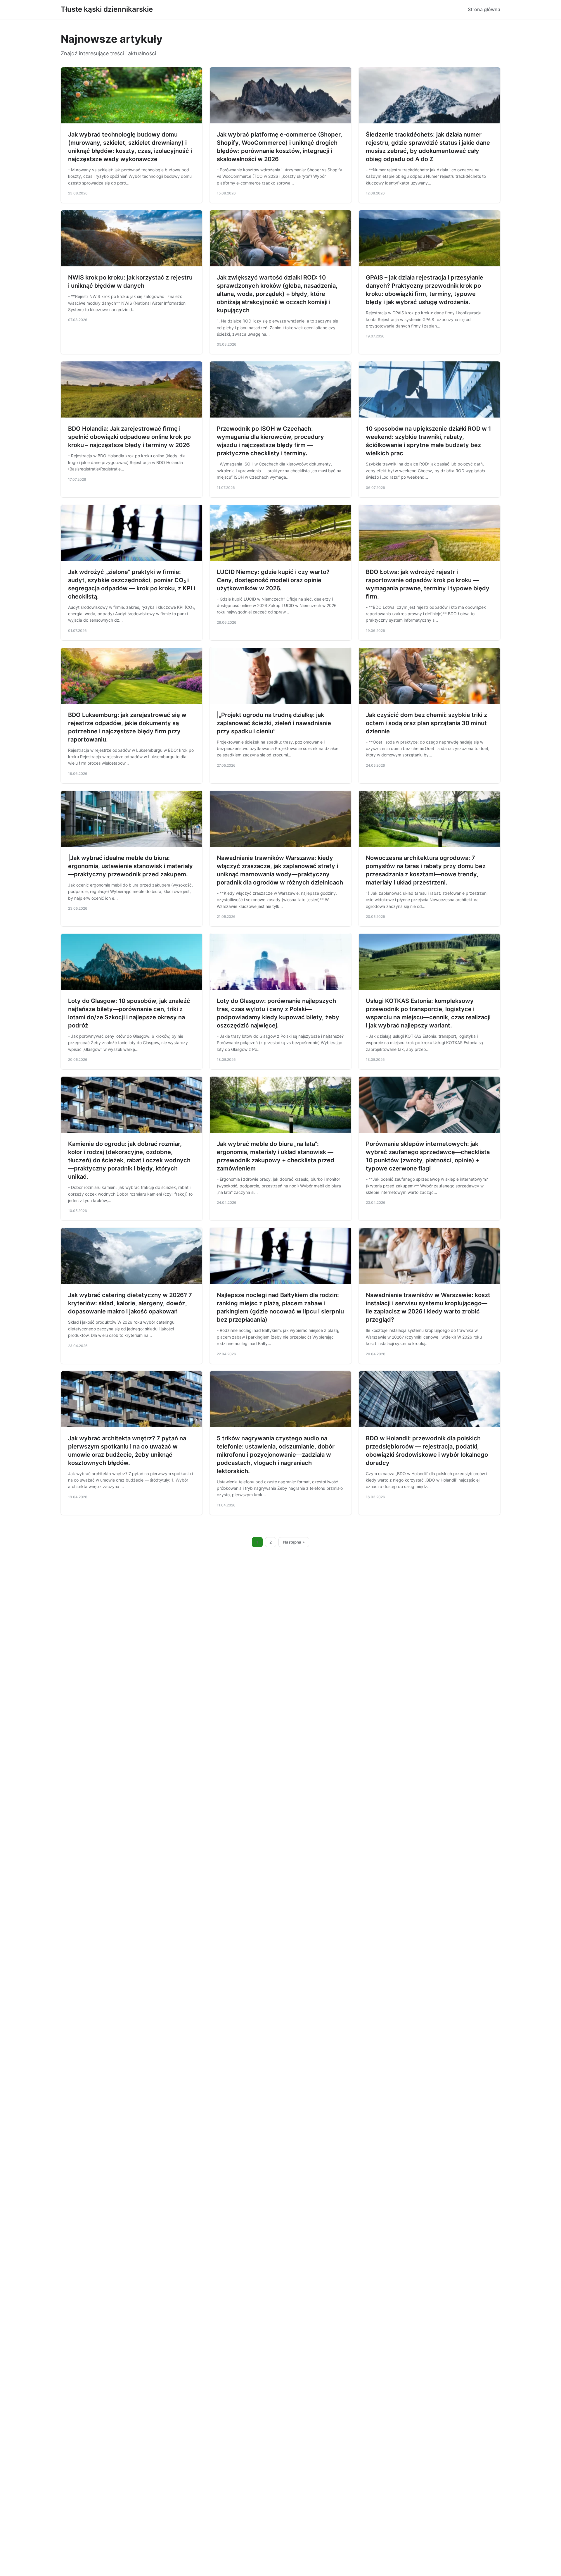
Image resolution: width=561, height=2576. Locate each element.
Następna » (294, 1542)
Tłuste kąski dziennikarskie (107, 9)
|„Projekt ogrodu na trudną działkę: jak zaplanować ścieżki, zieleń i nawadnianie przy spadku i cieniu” (274, 723)
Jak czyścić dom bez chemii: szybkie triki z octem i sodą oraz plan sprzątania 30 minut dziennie (426, 723)
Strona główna (484, 9)
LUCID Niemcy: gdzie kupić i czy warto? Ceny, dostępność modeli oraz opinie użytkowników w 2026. (273, 580)
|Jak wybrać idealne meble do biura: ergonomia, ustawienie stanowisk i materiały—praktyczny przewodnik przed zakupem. (130, 866)
